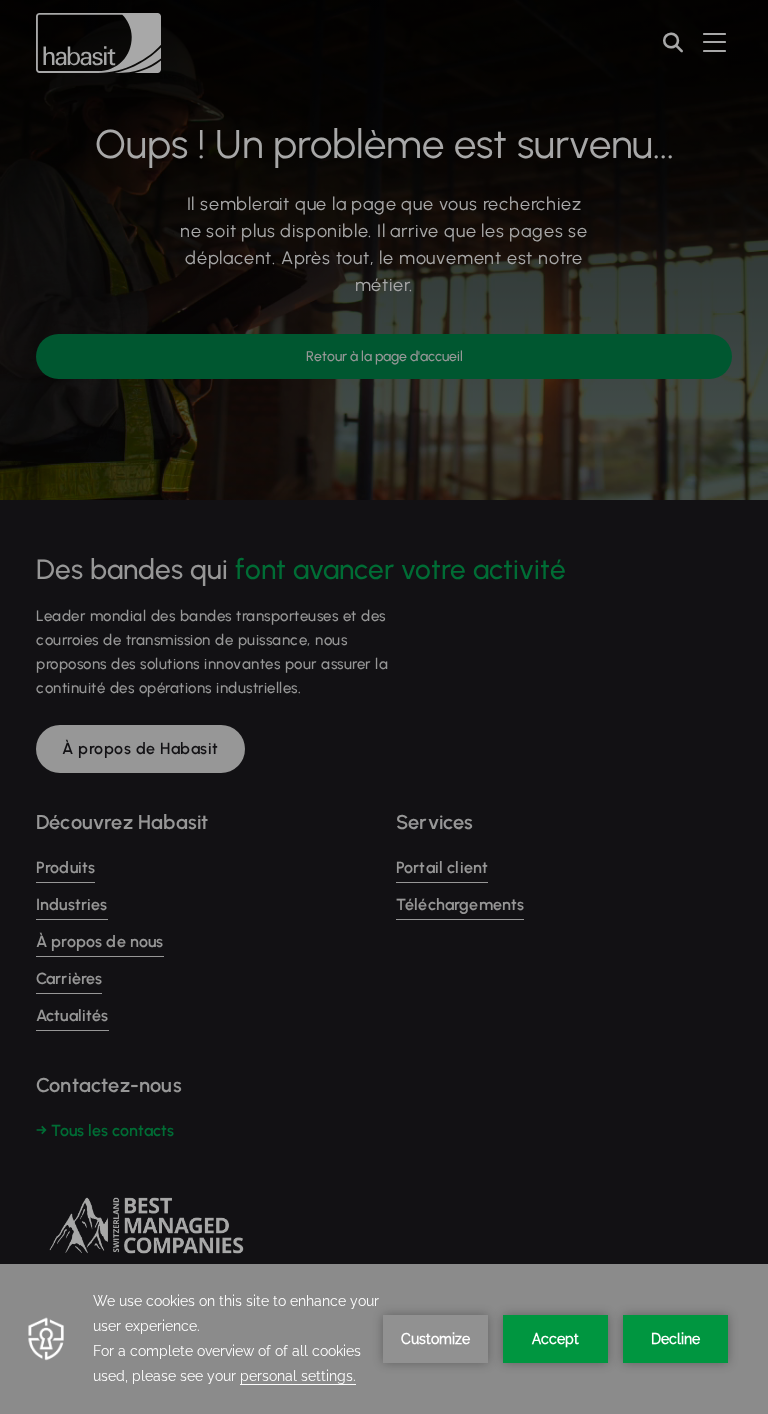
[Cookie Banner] (384, 1339)
